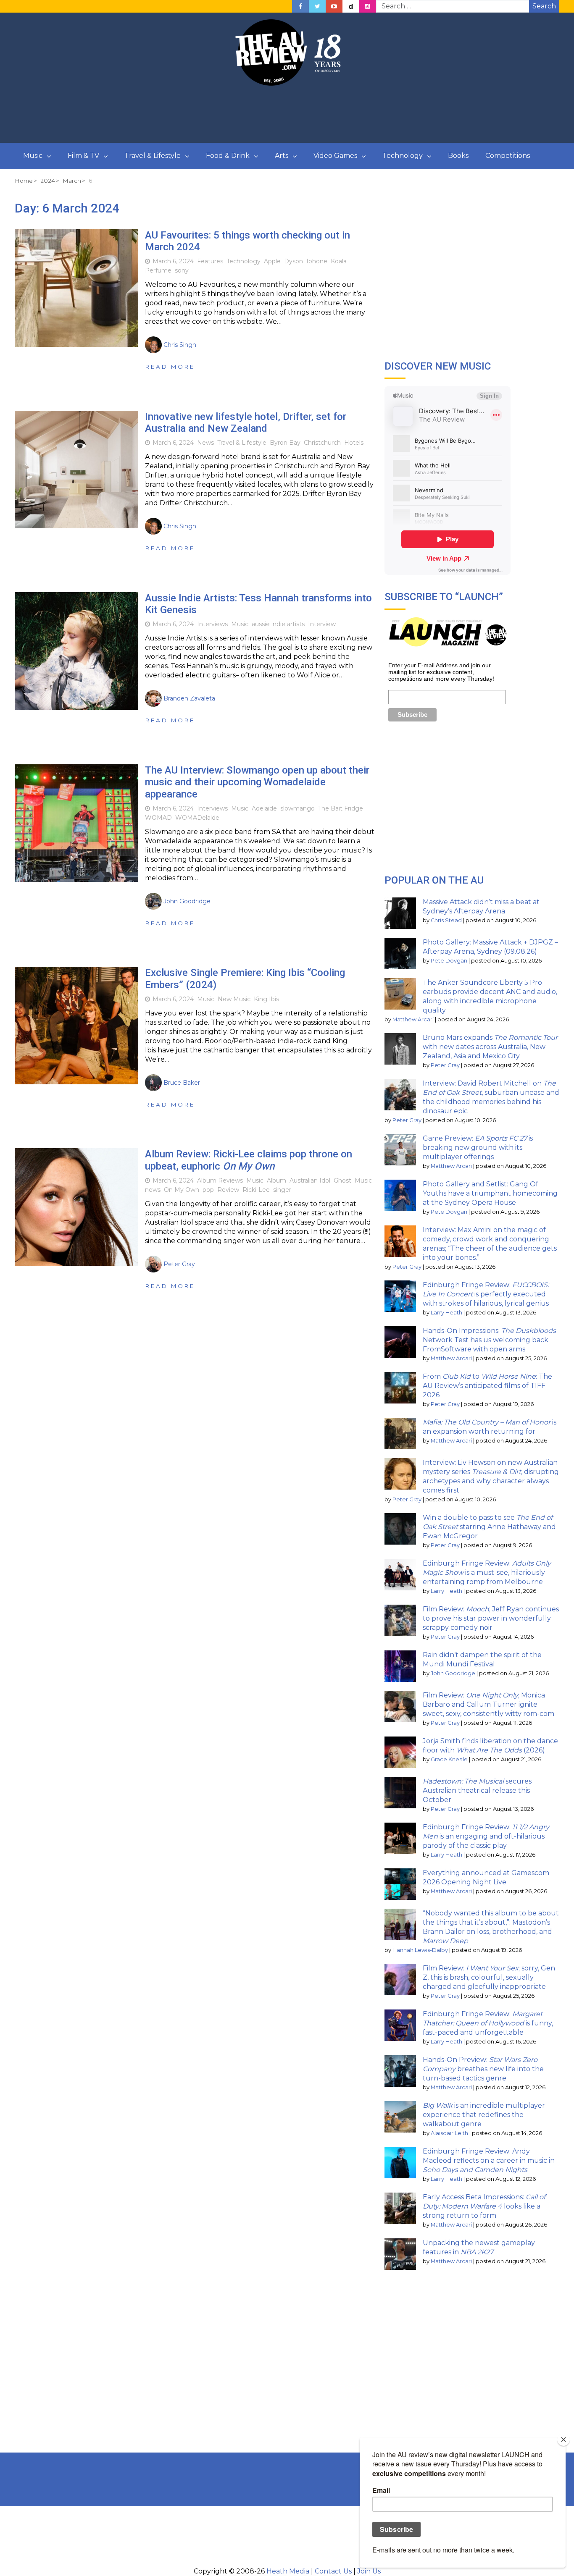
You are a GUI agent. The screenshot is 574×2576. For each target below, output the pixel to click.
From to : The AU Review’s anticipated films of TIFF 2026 (487, 1386)
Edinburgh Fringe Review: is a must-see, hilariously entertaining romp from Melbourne (487, 1573)
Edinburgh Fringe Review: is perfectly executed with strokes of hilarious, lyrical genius (486, 1294)
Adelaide (264, 808)
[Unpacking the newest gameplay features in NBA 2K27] (400, 2254)
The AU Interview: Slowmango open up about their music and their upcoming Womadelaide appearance (257, 782)
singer (282, 1190)
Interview (322, 624)
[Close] (563, 2440)
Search (544, 6)
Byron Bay (285, 443)
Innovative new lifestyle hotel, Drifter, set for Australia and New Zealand (246, 423)
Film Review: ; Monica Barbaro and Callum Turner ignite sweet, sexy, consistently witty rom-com (488, 1704)
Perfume (158, 270)
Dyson (294, 261)
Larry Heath (446, 1313)
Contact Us (333, 2571)
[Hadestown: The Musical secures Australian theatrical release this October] (400, 1793)
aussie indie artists (278, 624)
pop (208, 1190)
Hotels (354, 443)
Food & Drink (228, 156)
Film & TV (83, 156)
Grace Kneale (449, 1759)
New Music (234, 999)
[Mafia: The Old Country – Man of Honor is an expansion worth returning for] (400, 1434)
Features (210, 261)
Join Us (369, 2571)
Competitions (508, 156)
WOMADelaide (197, 818)
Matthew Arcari (413, 1019)
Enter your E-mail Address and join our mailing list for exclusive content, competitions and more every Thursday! (441, 672)
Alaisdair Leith (449, 2133)
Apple (272, 261)
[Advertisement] (287, 115)
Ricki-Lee (256, 1190)
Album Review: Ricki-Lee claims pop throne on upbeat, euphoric (249, 1160)
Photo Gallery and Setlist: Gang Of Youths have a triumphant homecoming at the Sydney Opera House (490, 1193)
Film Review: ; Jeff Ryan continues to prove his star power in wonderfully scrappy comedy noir (491, 1618)
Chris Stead (446, 920)
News (205, 443)
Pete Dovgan (449, 961)
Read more (170, 367)
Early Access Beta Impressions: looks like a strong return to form (484, 2206)
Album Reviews (220, 1180)
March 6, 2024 (173, 261)
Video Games (335, 156)
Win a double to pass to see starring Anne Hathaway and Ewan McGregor (489, 1527)
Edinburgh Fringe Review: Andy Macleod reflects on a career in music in (489, 2160)
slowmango (298, 808)
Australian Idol (310, 1180)
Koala (339, 261)
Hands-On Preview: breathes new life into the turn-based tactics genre (483, 2069)
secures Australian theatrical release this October (477, 1790)
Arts (282, 156)
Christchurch (322, 443)
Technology (403, 156)
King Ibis (266, 999)
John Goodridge (453, 1673)
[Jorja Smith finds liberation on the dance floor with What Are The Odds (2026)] (400, 1752)
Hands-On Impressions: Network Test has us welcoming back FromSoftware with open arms (489, 1340)
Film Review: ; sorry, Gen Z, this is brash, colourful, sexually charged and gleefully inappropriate (489, 1977)
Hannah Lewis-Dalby (420, 1950)
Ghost (342, 1180)
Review (228, 1190)
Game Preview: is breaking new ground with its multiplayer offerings (478, 1148)
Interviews (212, 624)
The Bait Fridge (341, 808)
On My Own (182, 1190)
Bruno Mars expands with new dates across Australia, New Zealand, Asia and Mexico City (490, 1047)
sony (182, 270)
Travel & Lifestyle (153, 156)
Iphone (317, 261)
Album (276, 1180)
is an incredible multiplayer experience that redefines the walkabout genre (484, 2115)
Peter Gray (445, 1065)
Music (33, 156)
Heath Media (288, 2571)
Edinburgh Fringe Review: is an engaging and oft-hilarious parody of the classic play (486, 1836)
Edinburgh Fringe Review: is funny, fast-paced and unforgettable (488, 2023)
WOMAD (158, 818)
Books (458, 156)
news (153, 1190)
